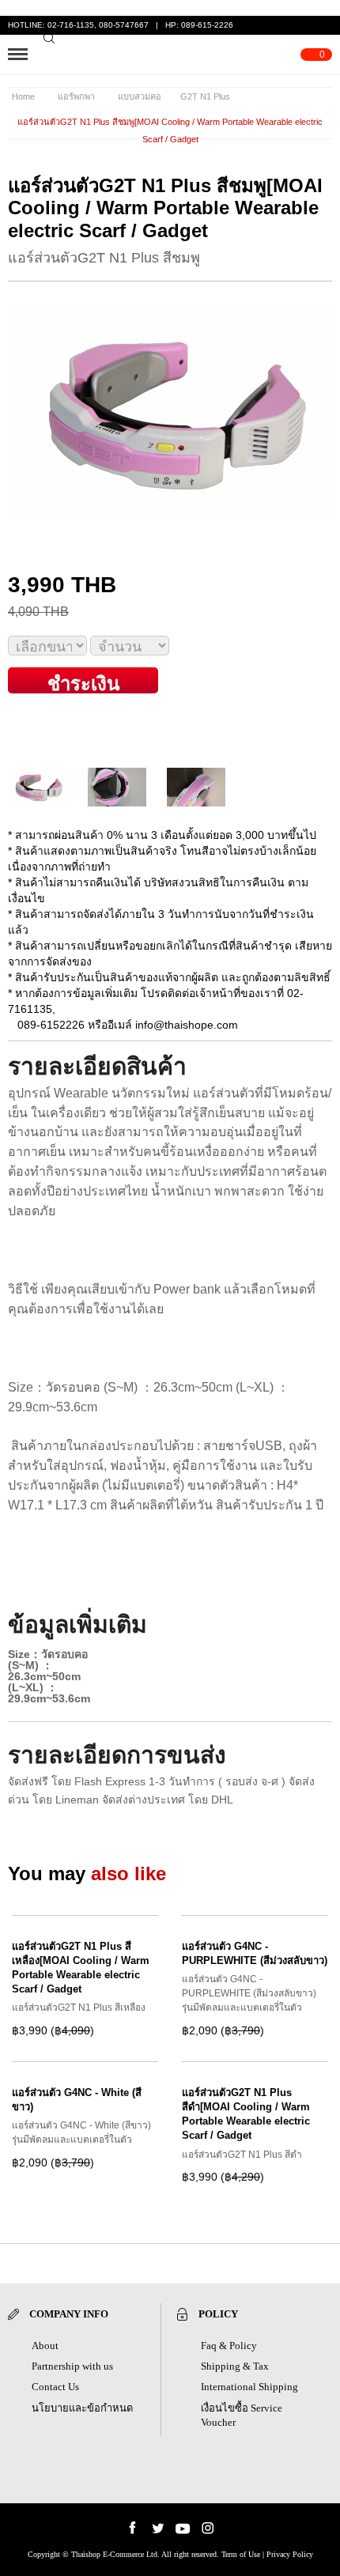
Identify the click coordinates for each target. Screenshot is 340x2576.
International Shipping (249, 2387)
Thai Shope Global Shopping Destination (172, 55)
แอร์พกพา (76, 96)
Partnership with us (72, 2366)
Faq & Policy (229, 2346)
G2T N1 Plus (205, 96)
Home (23, 96)
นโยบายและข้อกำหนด (82, 2408)
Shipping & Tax (235, 2366)
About (45, 2346)
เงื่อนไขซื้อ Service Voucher (242, 2415)
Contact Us (55, 2387)
